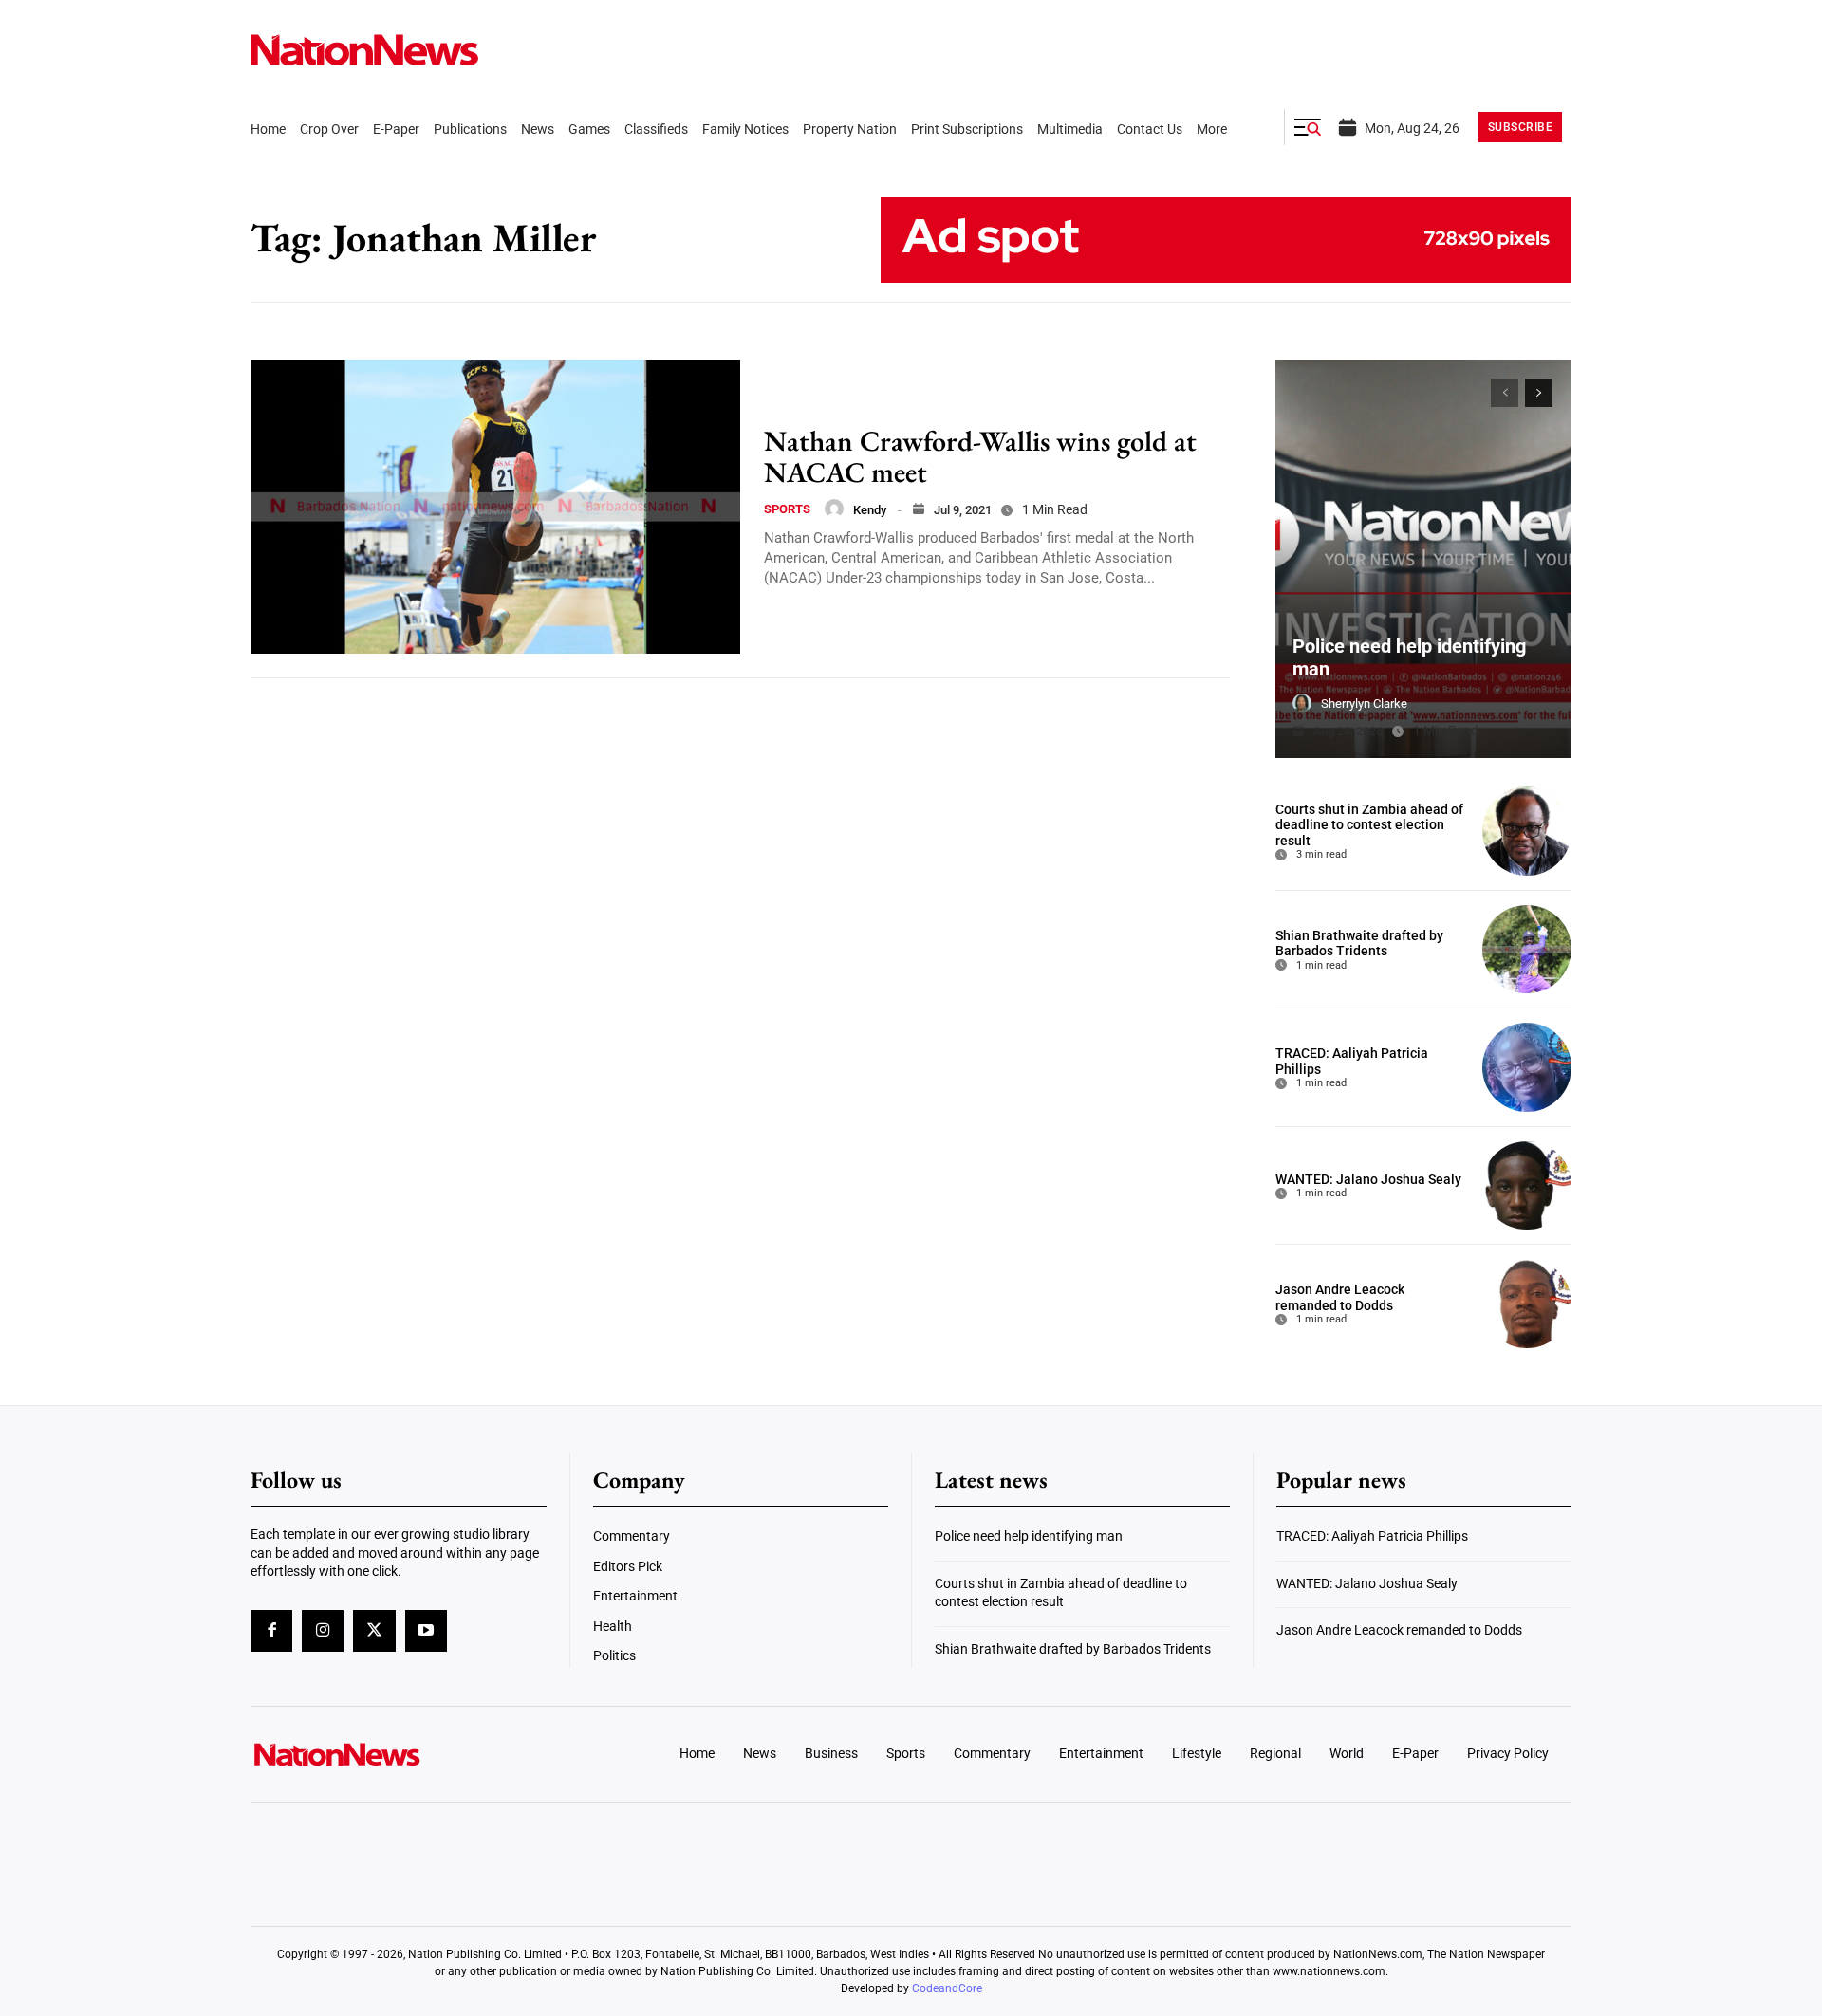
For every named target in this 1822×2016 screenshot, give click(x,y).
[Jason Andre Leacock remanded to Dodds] (1527, 1304)
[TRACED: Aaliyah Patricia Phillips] (1527, 1067)
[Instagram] (323, 1631)
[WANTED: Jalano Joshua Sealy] (1527, 1186)
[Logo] (404, 1754)
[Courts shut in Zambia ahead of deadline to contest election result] (1527, 831)
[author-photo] (834, 509)
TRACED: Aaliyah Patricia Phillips (1372, 1536)
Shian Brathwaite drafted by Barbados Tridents (1359, 943)
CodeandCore (947, 1988)
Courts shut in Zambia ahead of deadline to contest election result (1369, 825)
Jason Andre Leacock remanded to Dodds (1340, 1297)
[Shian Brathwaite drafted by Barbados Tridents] (1527, 950)
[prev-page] (1505, 393)
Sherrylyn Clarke (1364, 703)
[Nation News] (364, 50)
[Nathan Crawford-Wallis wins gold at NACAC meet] (495, 507)
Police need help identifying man (1029, 1536)
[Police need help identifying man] (1423, 559)
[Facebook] (271, 1631)
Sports (787, 509)
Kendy (870, 510)
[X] (374, 1631)
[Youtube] (426, 1631)
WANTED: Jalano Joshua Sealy (1368, 1179)
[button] (1308, 127)
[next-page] (1539, 393)
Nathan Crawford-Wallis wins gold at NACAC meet (980, 456)
